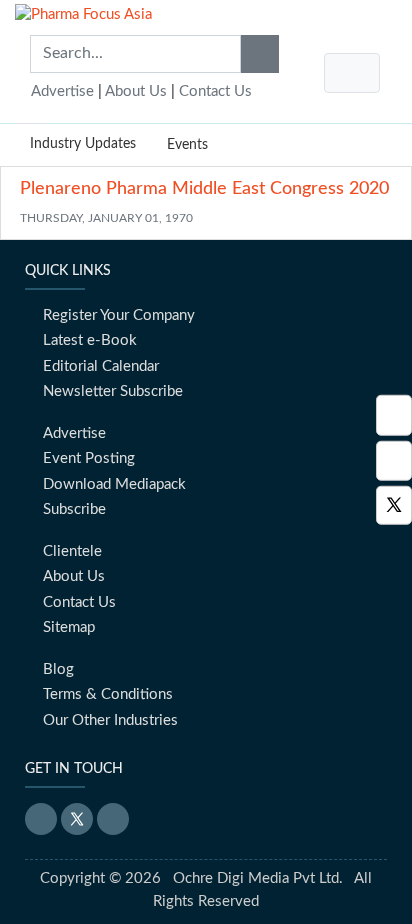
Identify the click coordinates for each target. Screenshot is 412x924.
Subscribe (74, 509)
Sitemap (69, 627)
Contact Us (215, 91)
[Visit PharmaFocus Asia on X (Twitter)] (394, 505)
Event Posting (89, 458)
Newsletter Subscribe (113, 391)
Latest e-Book (90, 340)
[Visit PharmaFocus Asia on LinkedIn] (394, 415)
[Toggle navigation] (352, 73)
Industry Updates (83, 144)
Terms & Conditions (108, 694)
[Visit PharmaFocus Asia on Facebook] (394, 460)
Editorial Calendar (101, 366)
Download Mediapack (114, 484)
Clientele (72, 551)
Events (187, 145)
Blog (58, 669)
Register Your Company (119, 315)
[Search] (260, 54)
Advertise (62, 91)
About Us (136, 91)
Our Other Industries (110, 720)
